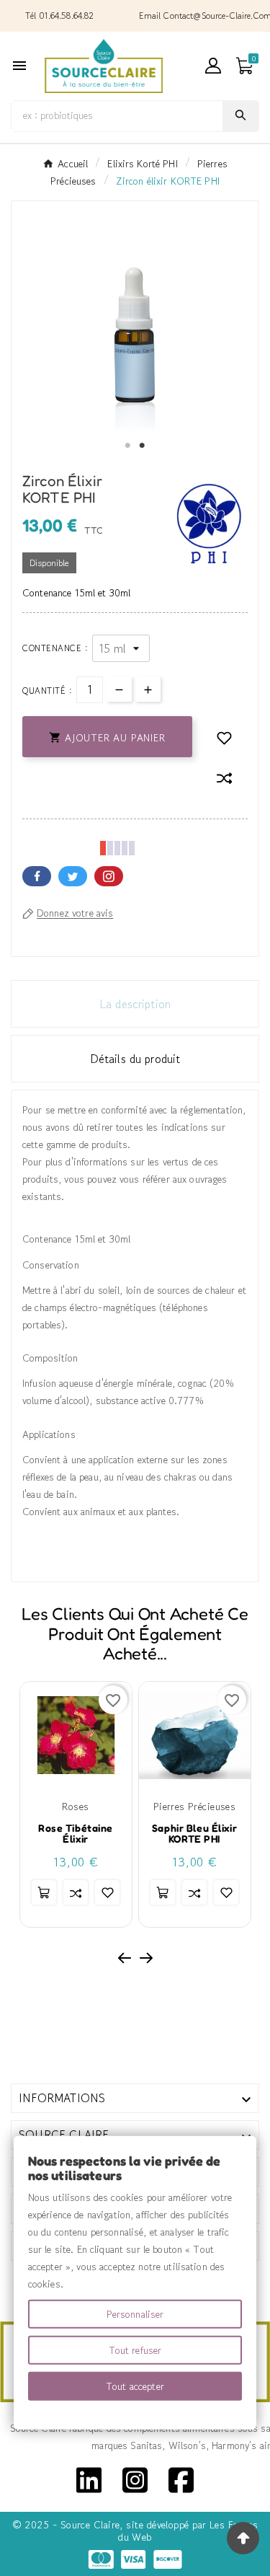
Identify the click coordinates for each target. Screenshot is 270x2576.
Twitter (73, 876)
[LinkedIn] (89, 2479)
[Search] (240, 115)
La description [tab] (135, 1004)
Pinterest (109, 876)
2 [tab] (143, 446)
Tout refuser (135, 2350)
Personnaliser (135, 2314)
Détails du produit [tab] (135, 1059)
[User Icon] (213, 66)
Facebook (37, 876)
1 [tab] (128, 446)
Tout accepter (135, 2386)
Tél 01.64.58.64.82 (60, 16)
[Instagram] (135, 2479)
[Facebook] (181, 2479)
